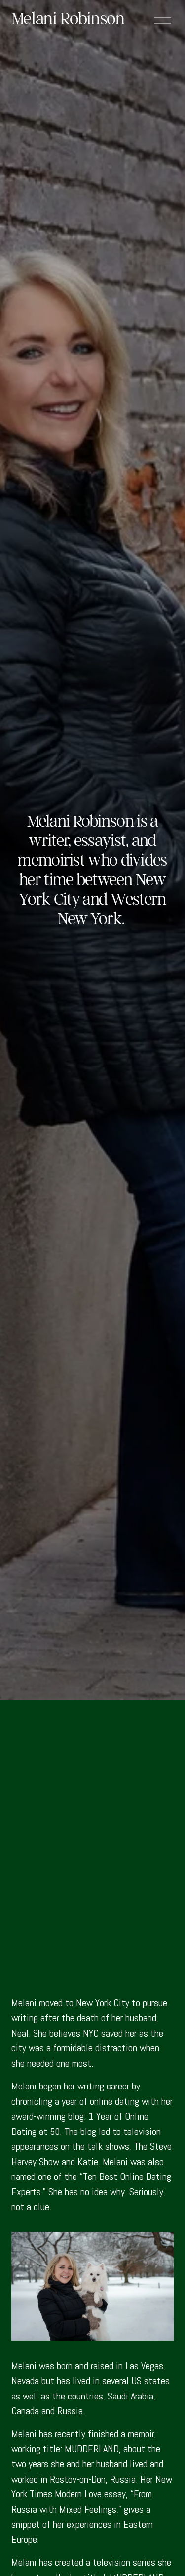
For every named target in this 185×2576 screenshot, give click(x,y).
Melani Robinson (68, 18)
